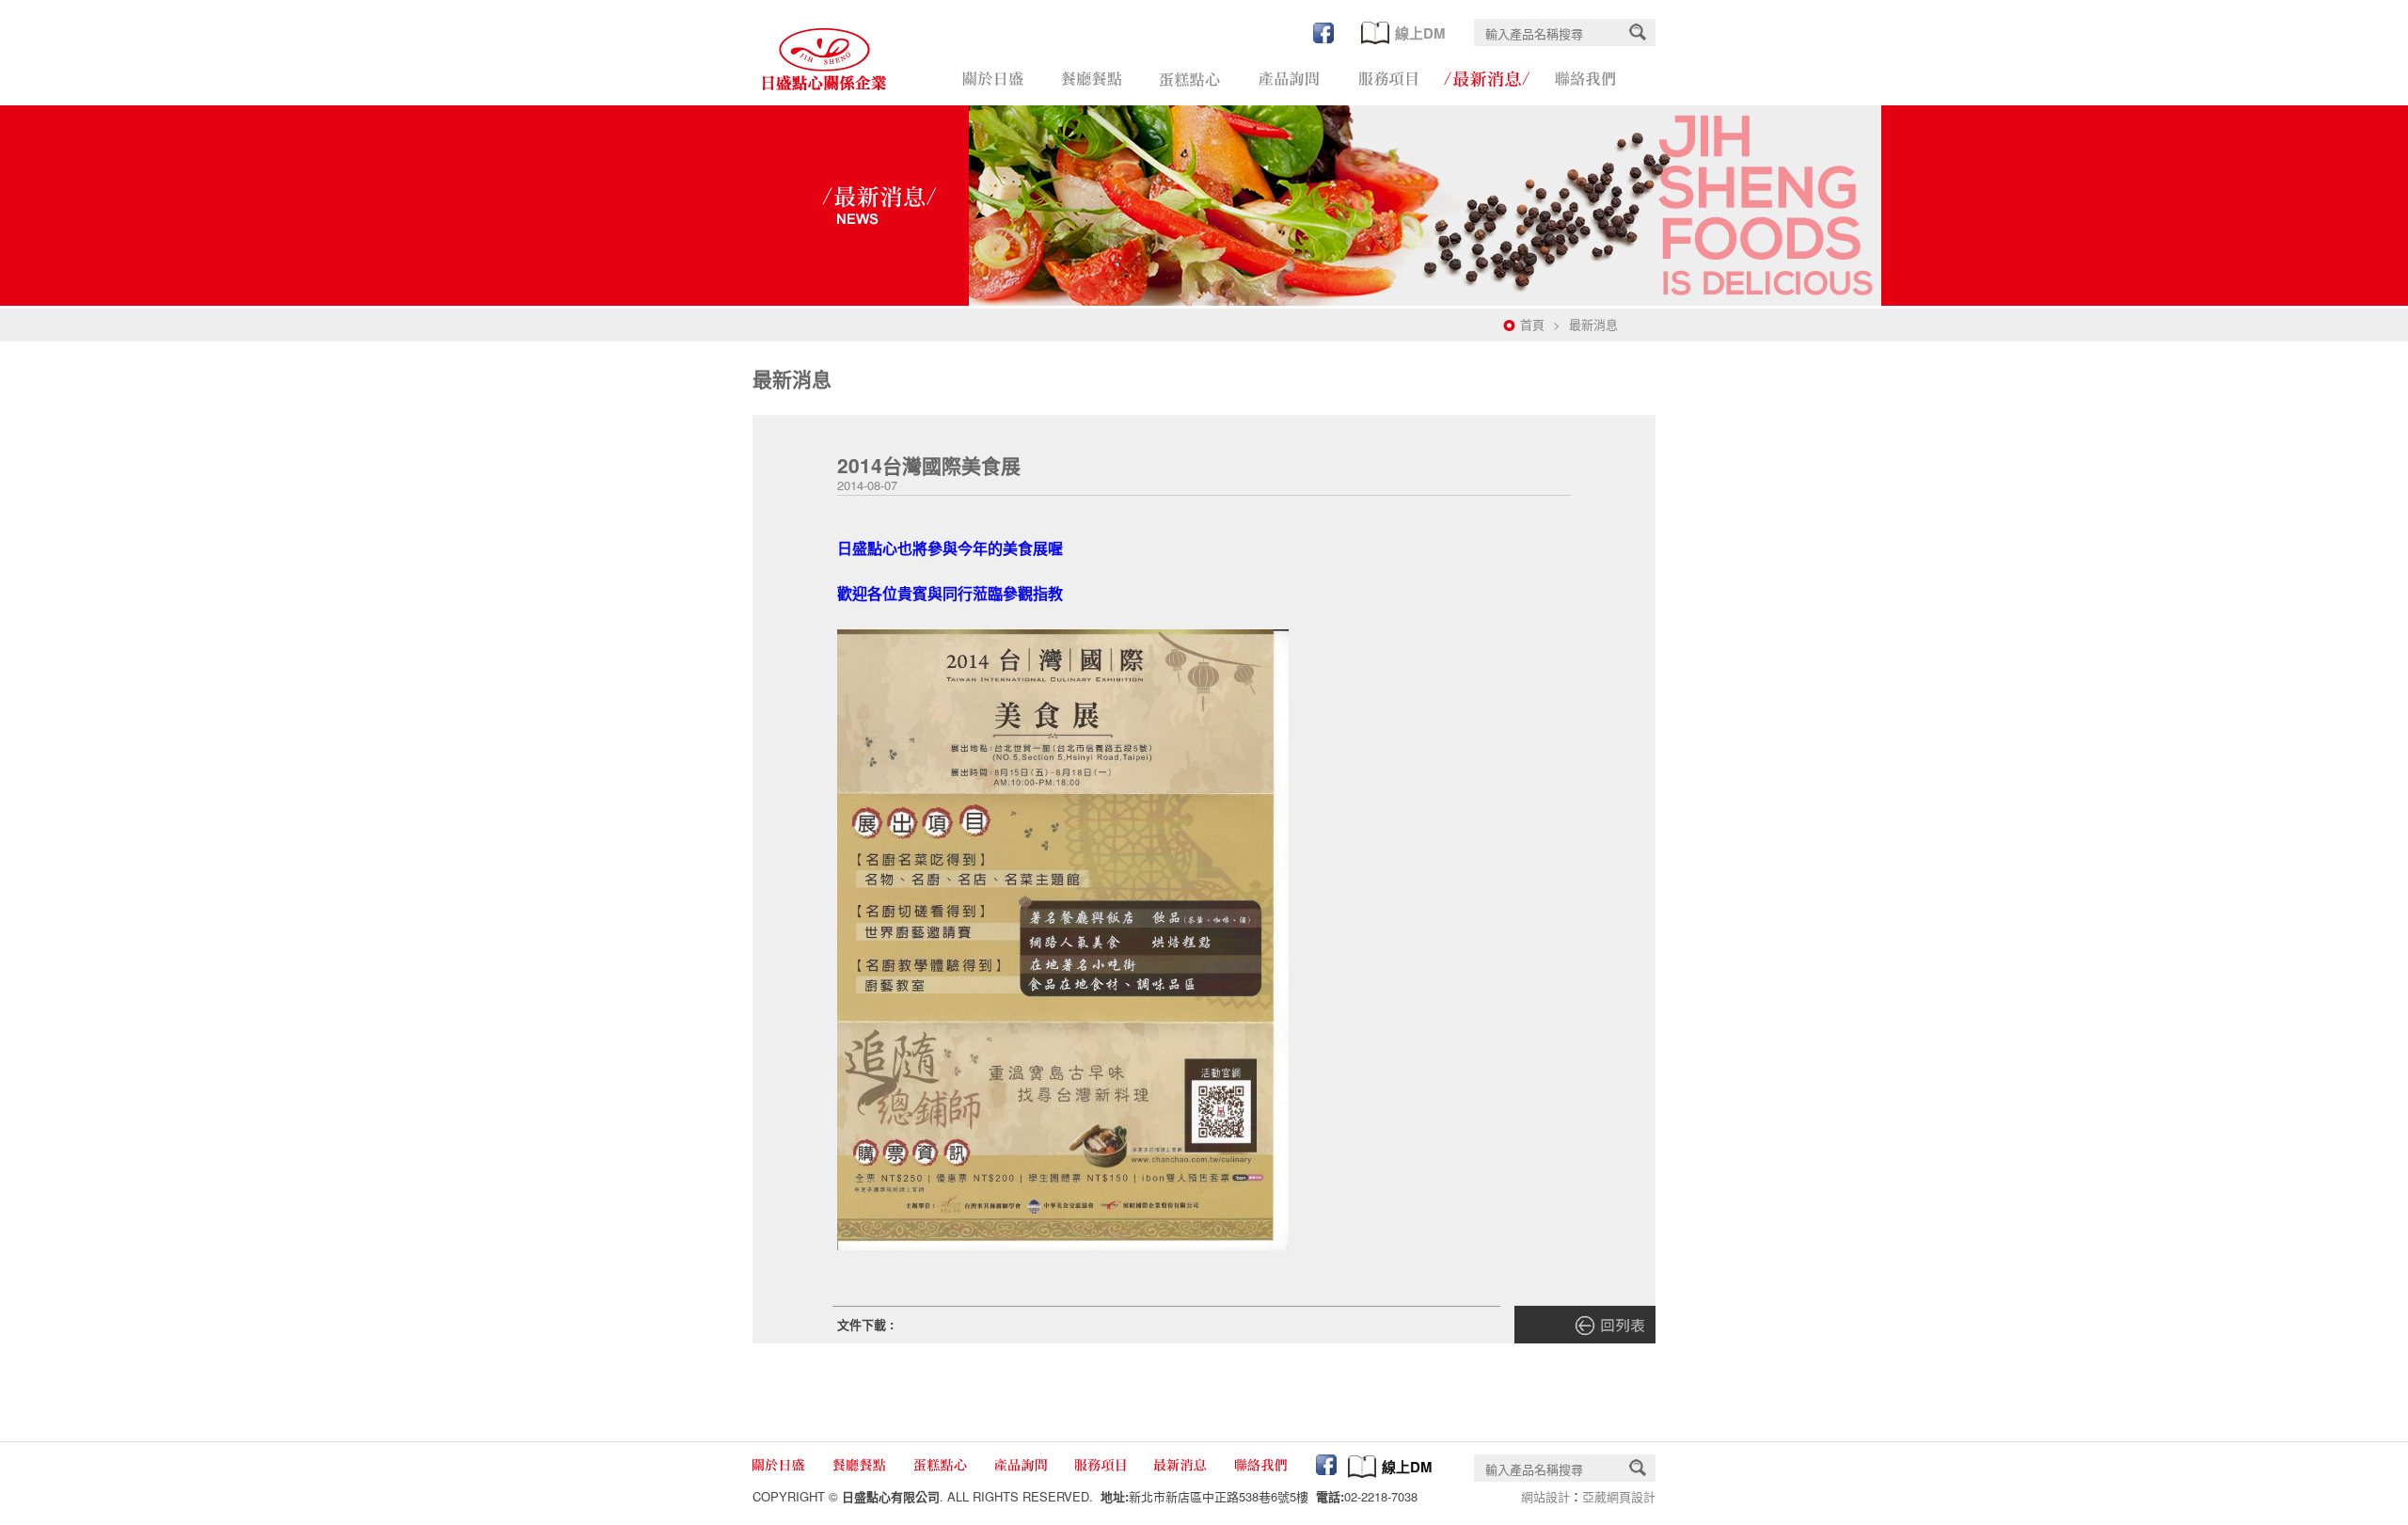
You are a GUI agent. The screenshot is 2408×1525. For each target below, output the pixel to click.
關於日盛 (993, 79)
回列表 (1585, 1325)
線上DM (1418, 33)
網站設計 (1545, 1496)
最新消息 (1487, 79)
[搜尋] (1638, 32)
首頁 (1532, 324)
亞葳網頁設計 (1619, 1496)
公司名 (824, 59)
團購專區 (1190, 79)
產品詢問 (1289, 79)
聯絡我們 (1585, 79)
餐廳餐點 (1092, 79)
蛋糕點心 (941, 1465)
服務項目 (1388, 79)
